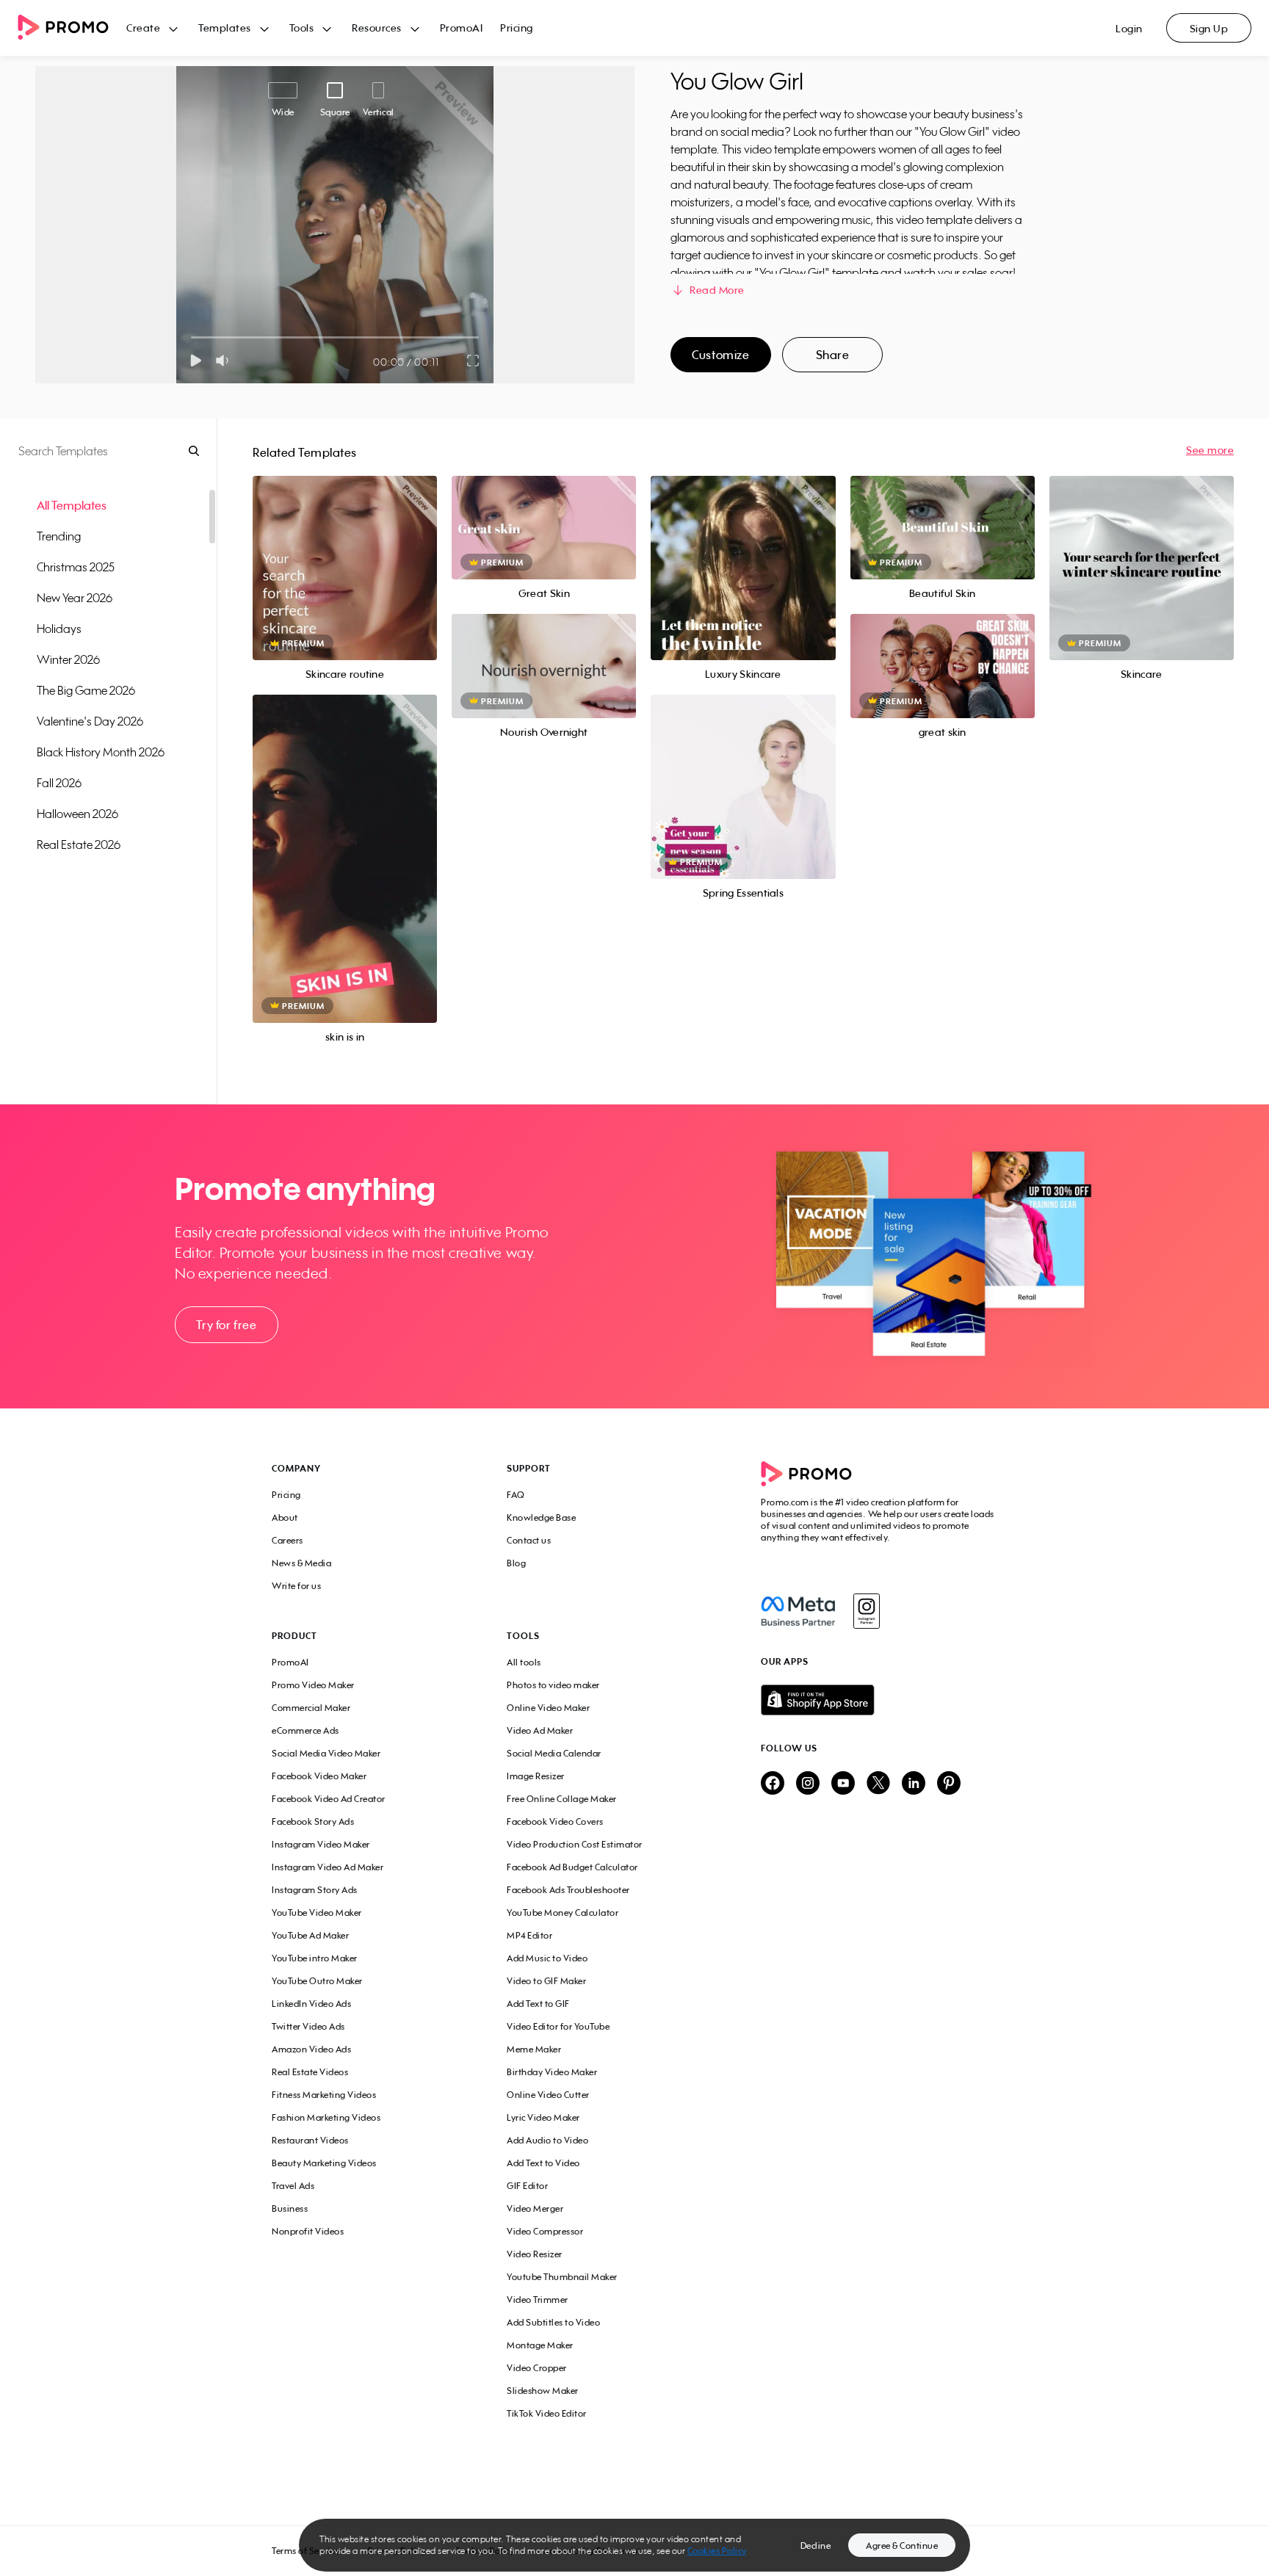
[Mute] (225, 361)
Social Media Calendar (554, 1753)
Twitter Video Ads (308, 2026)
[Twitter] (878, 1784)
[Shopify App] (879, 1700)
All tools (524, 1662)
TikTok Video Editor (547, 2413)
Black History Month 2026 (101, 752)
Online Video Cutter (548, 2095)
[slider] (191, 337)
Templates (225, 28)
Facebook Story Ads (313, 1821)
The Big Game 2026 (86, 690)
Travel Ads (293, 2186)
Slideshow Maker (543, 2391)
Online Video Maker (548, 1708)
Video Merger (535, 2208)
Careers (288, 1540)
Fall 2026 (59, 783)
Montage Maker (540, 2345)
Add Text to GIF (538, 2004)
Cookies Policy (717, 2551)
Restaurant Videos (310, 2140)
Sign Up (1209, 28)
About (285, 1517)
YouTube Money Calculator (563, 1913)
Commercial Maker (311, 1708)
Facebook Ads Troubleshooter (568, 1890)
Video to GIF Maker (546, 1981)
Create (143, 28)
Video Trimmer (538, 2300)
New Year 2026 (75, 598)
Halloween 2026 (77, 814)
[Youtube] (843, 1784)
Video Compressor (545, 2231)
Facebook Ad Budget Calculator (572, 1867)
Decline (816, 2546)
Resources (377, 28)
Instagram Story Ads (315, 1890)
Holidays (59, 629)
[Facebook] (798, 1611)
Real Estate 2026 (79, 844)
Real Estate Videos (310, 2072)
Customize (720, 355)
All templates (72, 505)
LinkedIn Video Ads (311, 2004)
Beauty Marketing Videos (324, 2163)
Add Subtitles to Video (553, 2322)
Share (833, 355)
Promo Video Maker (313, 1685)
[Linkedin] (914, 1784)
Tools (302, 28)
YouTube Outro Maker (317, 1981)
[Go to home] (72, 28)
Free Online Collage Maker (562, 1799)
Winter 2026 (68, 659)
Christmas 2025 (76, 567)
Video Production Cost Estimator (575, 1844)
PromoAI (462, 28)
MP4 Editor (529, 1935)
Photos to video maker (553, 1685)
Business (290, 2208)
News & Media (301, 1563)
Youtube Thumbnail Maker (562, 2277)
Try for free (226, 1325)
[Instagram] (866, 1611)
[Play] (196, 361)
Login (1129, 28)
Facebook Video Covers (555, 1821)
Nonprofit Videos (308, 2231)
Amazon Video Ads (311, 2049)
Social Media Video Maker (326, 1753)
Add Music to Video (547, 1958)
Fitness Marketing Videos (324, 2095)
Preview (345, 552)
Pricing (517, 28)
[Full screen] (474, 361)
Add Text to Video (543, 2163)
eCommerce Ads (305, 1730)
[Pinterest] (949, 1784)
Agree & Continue (902, 2546)
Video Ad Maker (540, 1730)
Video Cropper (537, 2368)
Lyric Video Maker (543, 2117)
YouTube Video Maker (317, 1913)
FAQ (516, 1495)
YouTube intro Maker (315, 1958)
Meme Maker (534, 2049)
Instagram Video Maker (321, 1844)
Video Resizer (535, 2254)
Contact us (529, 1540)
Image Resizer (536, 1776)
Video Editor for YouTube (558, 2026)
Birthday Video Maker (552, 2072)
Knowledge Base (541, 1517)
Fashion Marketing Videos (326, 2117)
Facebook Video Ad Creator (329, 1799)
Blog (516, 1563)
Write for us (296, 1586)
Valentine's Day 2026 (90, 721)
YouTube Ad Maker (310, 1935)
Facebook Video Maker (319, 1776)
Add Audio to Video (547, 2140)
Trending (59, 536)
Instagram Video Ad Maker (328, 1867)
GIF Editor (527, 2186)
